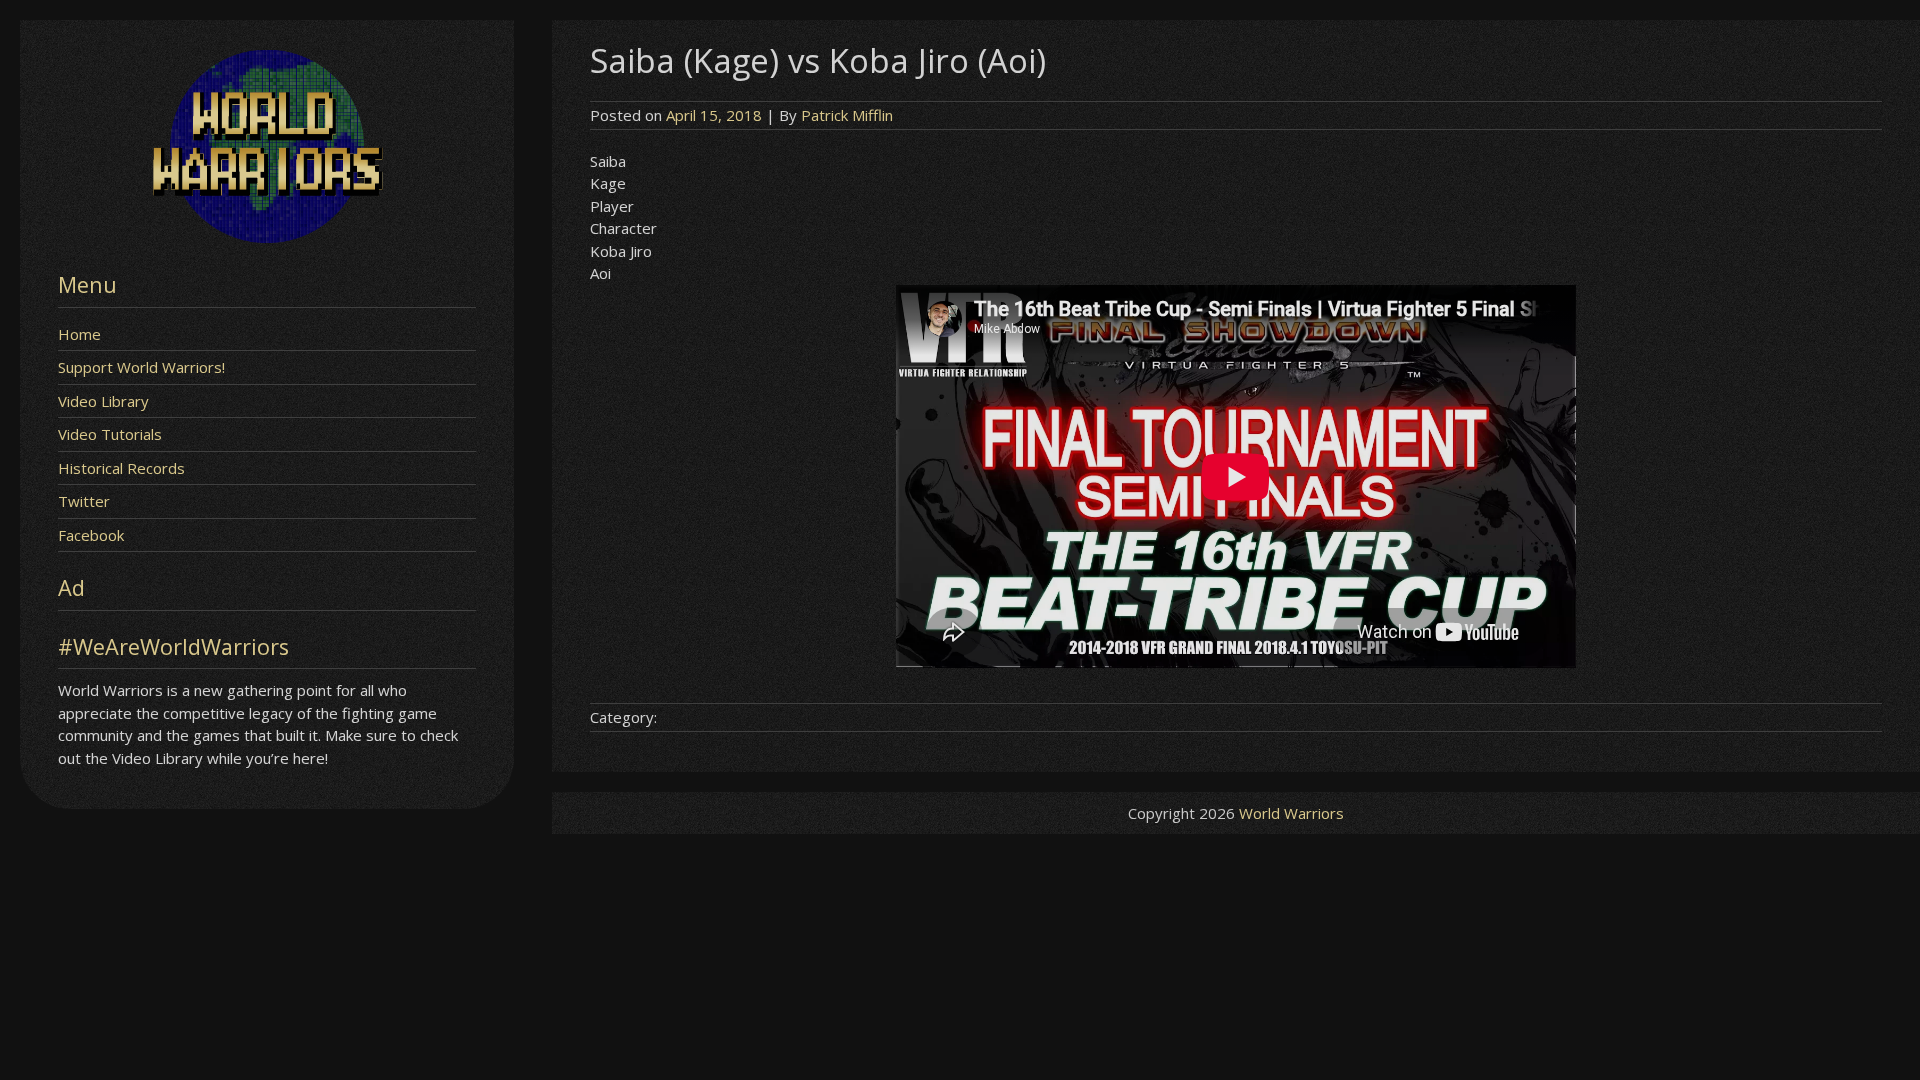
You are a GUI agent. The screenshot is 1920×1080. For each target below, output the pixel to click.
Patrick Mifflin (847, 115)
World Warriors (1291, 813)
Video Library (103, 401)
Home (79, 334)
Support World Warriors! (141, 367)
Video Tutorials (110, 434)
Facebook (91, 535)
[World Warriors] (267, 237)
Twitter (84, 501)
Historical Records (121, 468)
